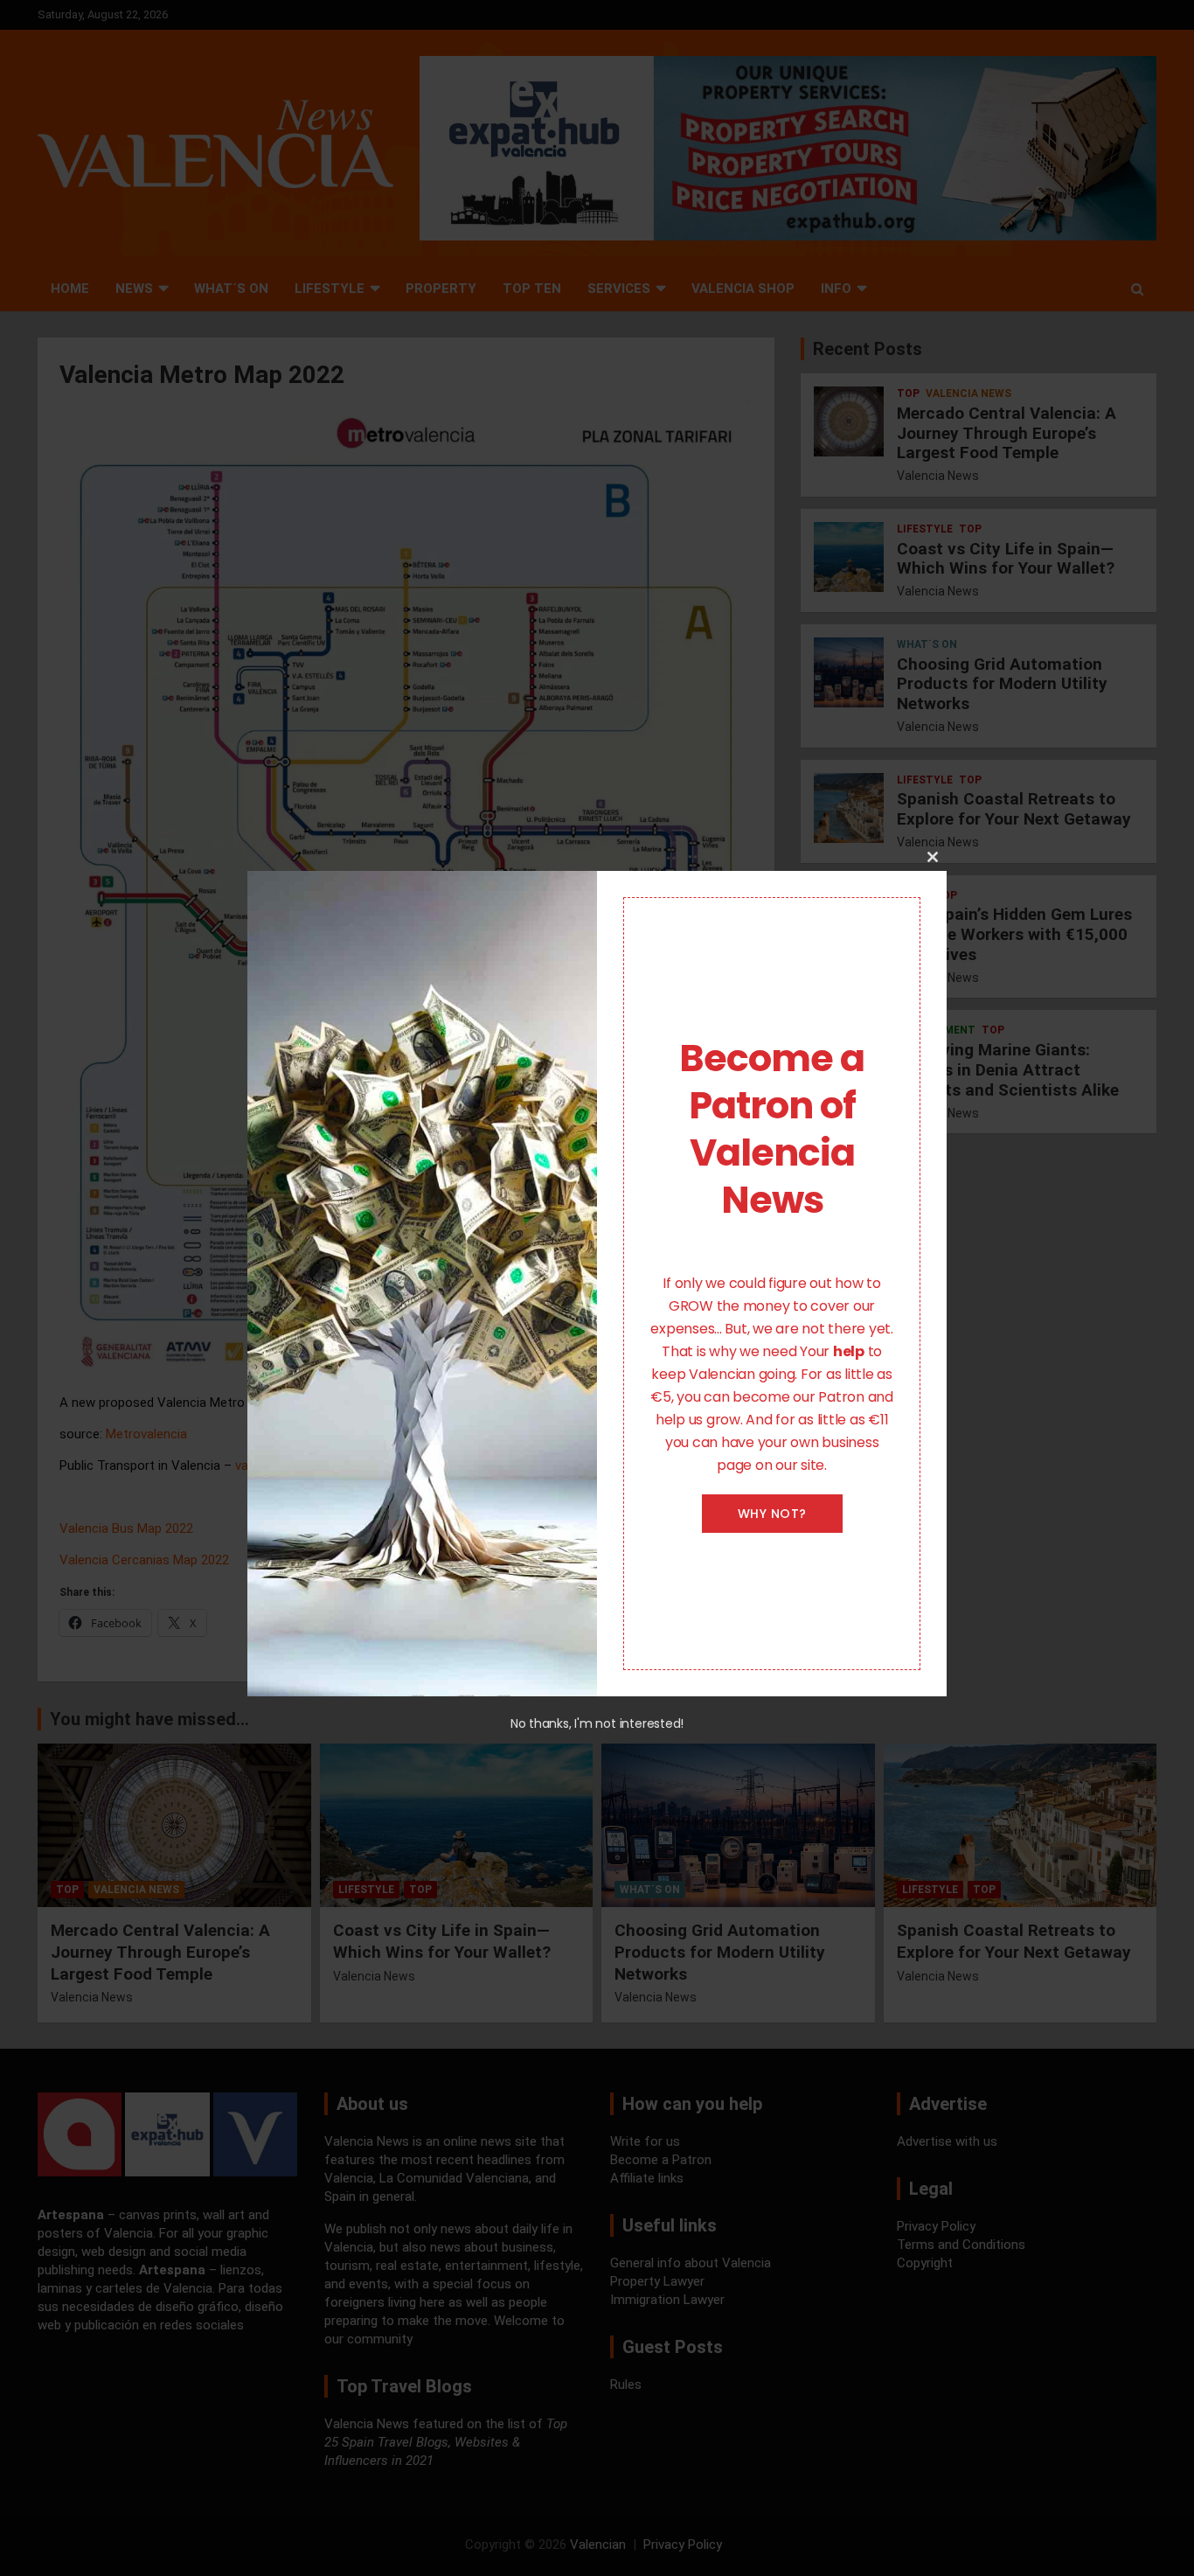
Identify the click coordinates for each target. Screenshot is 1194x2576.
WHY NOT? (772, 1514)
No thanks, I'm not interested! (597, 1723)
